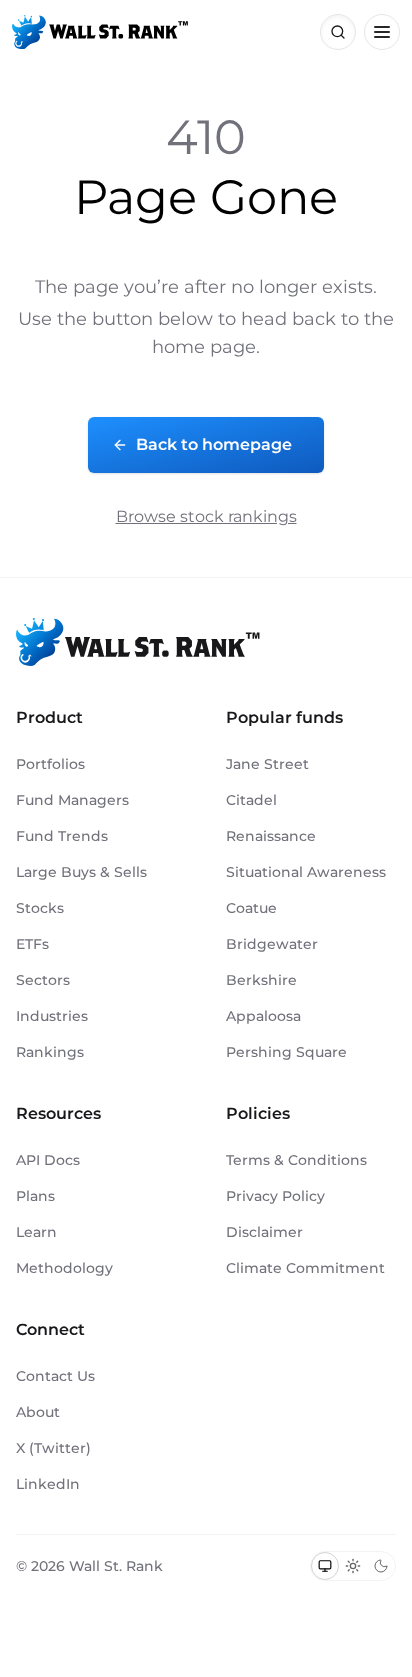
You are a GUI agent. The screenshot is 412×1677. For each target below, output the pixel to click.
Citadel (251, 800)
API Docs (48, 1160)
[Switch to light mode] (353, 1566)
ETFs (32, 944)
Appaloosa (263, 1016)
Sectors (43, 980)
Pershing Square (286, 1052)
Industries (52, 1016)
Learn (36, 1232)
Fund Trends (62, 836)
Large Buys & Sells (81, 872)
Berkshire (261, 980)
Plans (35, 1196)
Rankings (50, 1052)
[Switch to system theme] (325, 1566)
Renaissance (271, 836)
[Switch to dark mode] (381, 1566)
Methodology (64, 1268)
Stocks (40, 908)
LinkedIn (48, 1484)
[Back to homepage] (100, 32)
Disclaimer (264, 1232)
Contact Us (55, 1376)
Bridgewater (272, 944)
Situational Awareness (306, 872)
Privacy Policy (275, 1196)
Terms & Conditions (296, 1160)
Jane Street (267, 764)
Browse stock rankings (206, 516)
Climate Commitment (305, 1268)
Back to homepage (214, 444)
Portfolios (50, 764)
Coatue (251, 908)
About (38, 1412)
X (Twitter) (53, 1448)
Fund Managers (72, 800)
